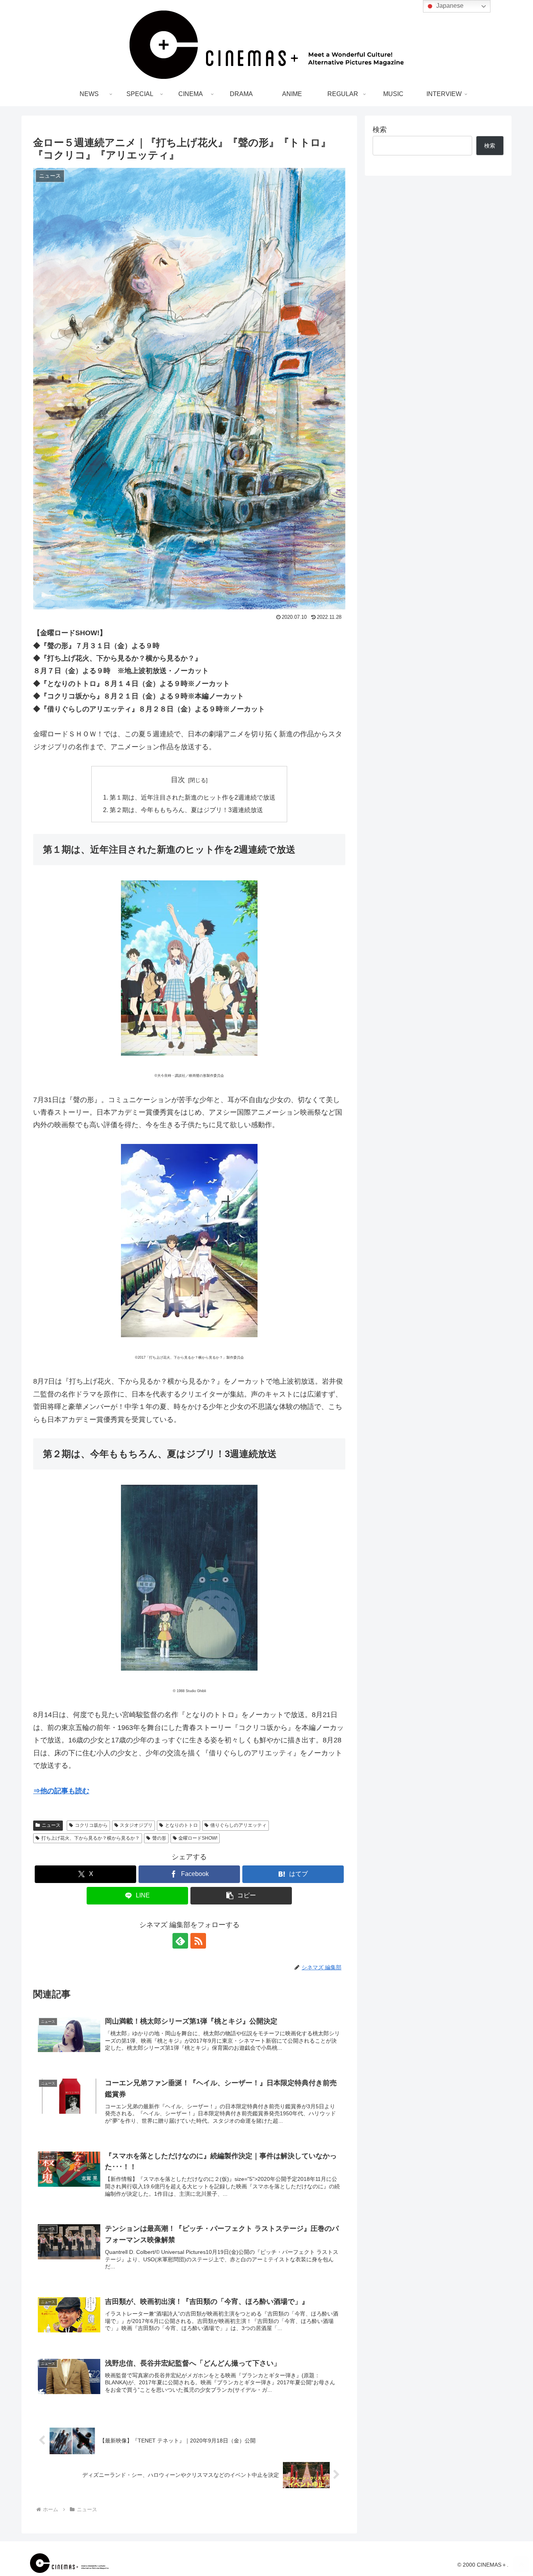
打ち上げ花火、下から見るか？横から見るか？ (91, 1838)
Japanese (449, 6)
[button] (241, 1896)
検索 (380, 130)
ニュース (51, 1825)
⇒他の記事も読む (61, 1791)
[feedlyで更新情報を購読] (180, 1941)
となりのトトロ (181, 1825)
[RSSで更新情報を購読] (198, 1941)
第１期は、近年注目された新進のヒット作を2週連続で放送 (193, 797)
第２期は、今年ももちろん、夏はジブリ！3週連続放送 (186, 810)
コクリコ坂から (91, 1825)
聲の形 (159, 1838)
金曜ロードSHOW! (198, 1838)
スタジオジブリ (136, 1825)
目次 (178, 780)
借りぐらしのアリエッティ (238, 1825)
